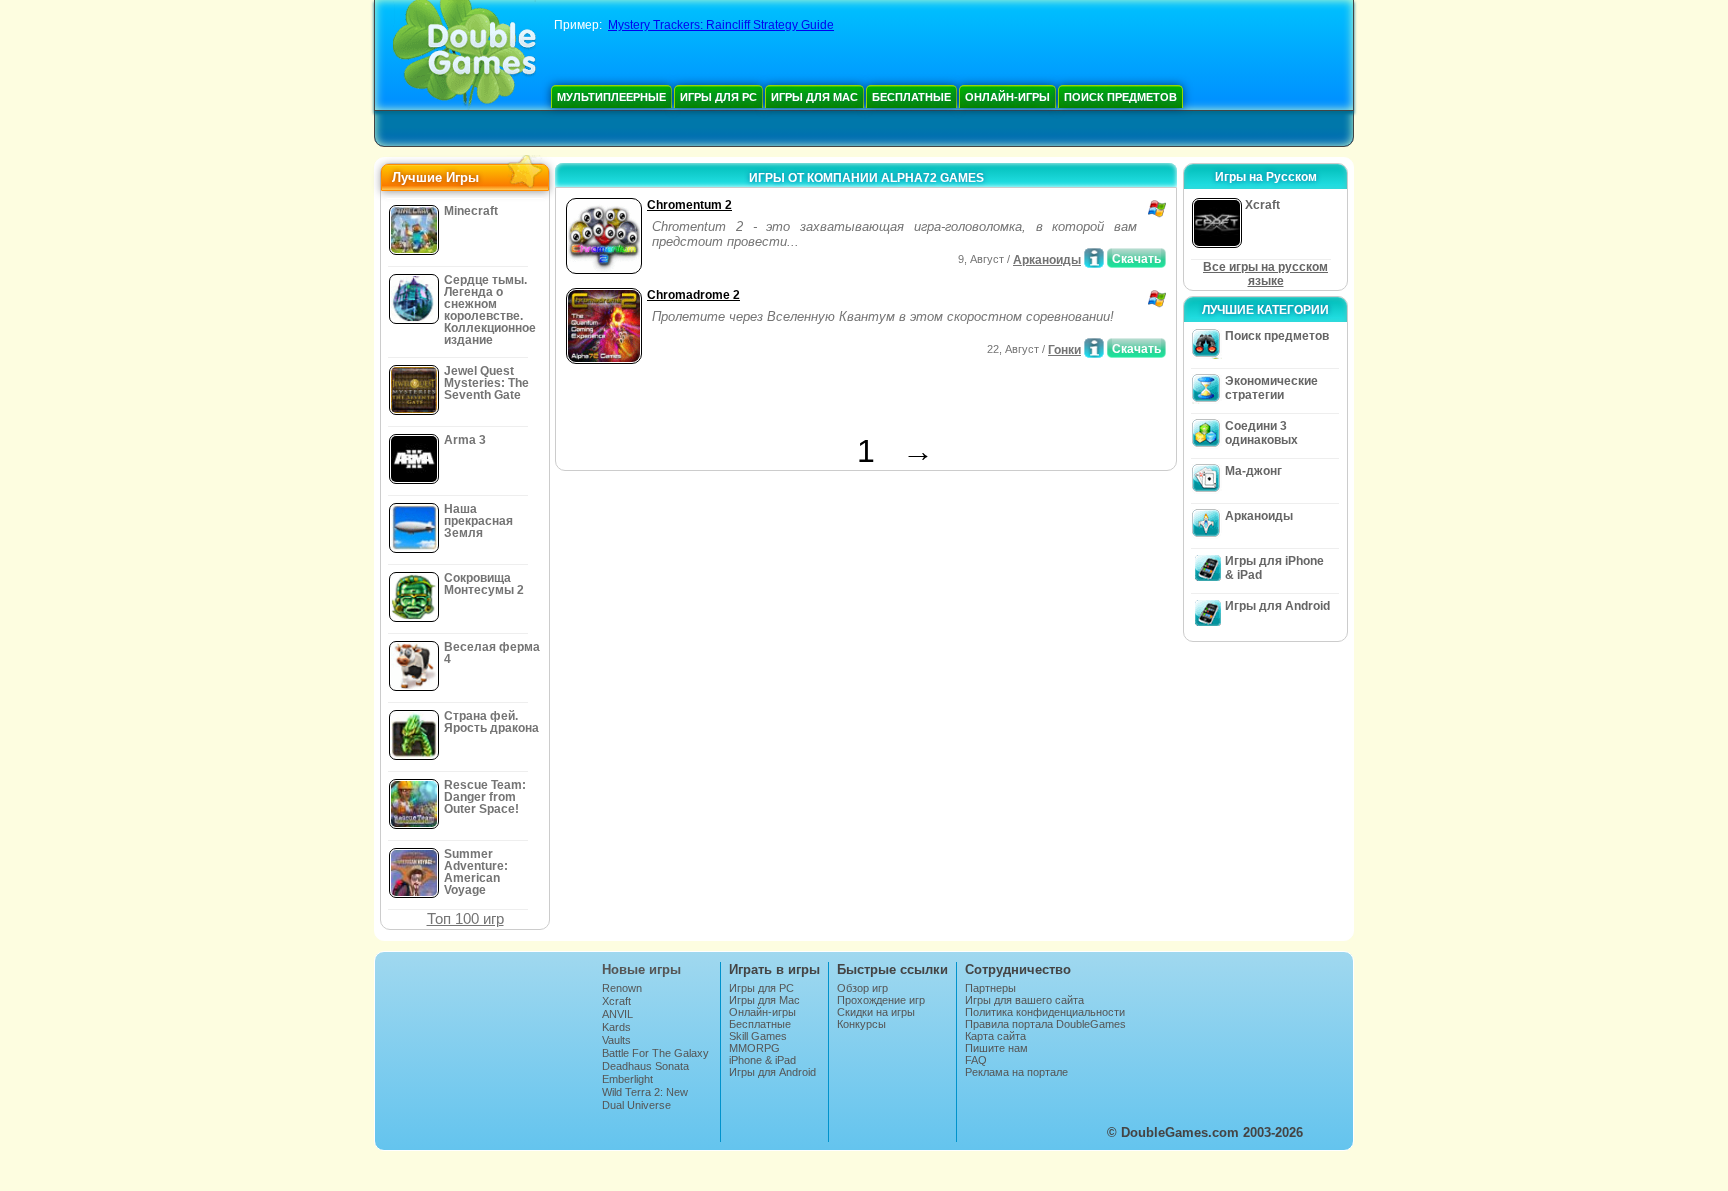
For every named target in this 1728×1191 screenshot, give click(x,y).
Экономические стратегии (1271, 388)
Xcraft (616, 1001)
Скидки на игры (876, 1012)
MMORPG (754, 1048)
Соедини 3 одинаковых (1261, 433)
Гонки (1064, 350)
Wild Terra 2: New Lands (645, 1098)
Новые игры (641, 969)
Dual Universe (636, 1105)
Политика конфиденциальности (1045, 1012)
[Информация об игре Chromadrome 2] (1094, 348)
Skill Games (758, 1036)
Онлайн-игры (1007, 97)
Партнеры (990, 988)
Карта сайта (995, 1036)
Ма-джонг (1253, 471)
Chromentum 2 (689, 205)
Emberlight (627, 1079)
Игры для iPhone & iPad (1274, 568)
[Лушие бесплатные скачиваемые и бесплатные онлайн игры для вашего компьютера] (464, 55)
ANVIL (617, 1014)
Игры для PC (718, 97)
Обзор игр (862, 988)
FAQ (976, 1060)
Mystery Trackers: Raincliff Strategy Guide (721, 25)
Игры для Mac (814, 97)
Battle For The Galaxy (655, 1053)
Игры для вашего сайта (1024, 1000)
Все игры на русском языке (1265, 274)
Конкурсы (861, 1024)
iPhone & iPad (762, 1060)
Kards (616, 1027)
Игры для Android (1277, 606)
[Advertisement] (795, 403)
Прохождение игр (881, 1000)
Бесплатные (911, 97)
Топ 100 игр (465, 918)
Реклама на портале (1016, 1072)
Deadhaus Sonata (645, 1066)
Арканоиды (1047, 260)
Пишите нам (996, 1048)
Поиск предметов (1120, 97)
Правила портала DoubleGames (1045, 1024)
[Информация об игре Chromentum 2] (1094, 258)
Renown (622, 988)
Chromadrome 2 (693, 295)
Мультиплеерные (611, 97)
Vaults (616, 1040)
